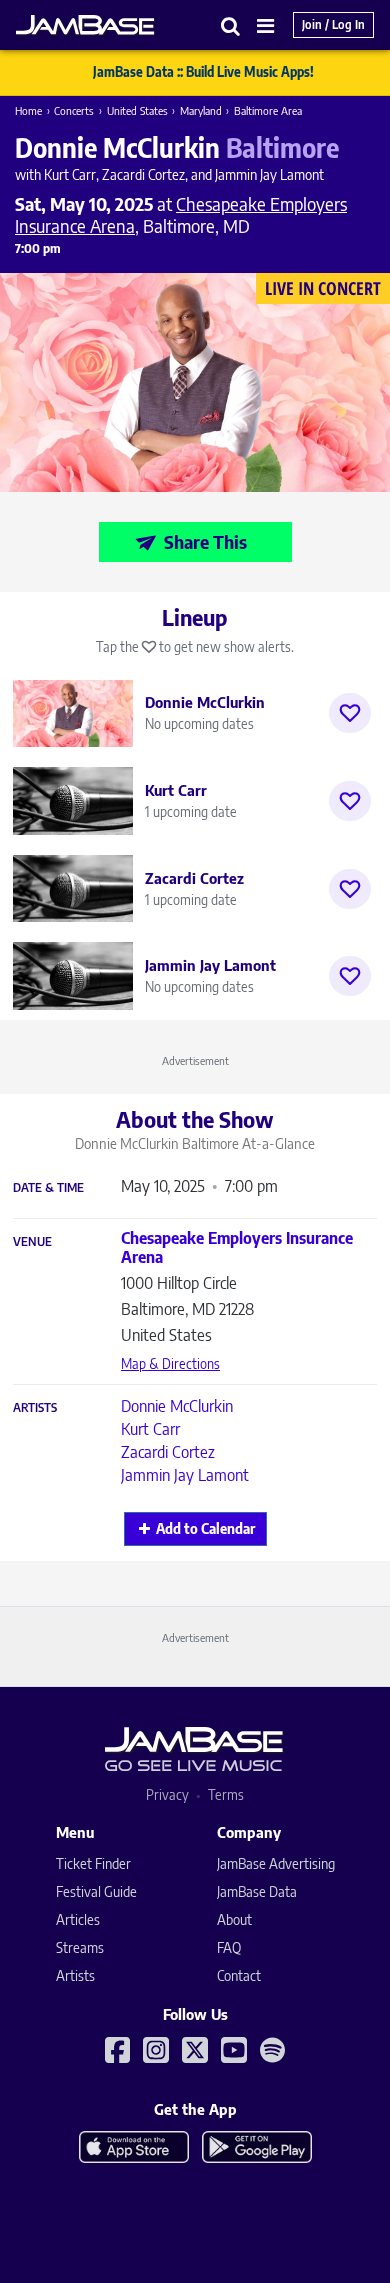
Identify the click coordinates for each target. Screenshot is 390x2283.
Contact (239, 1975)
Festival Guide (96, 1891)
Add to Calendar (205, 1528)
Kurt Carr (150, 1429)
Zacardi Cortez (168, 1452)
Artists (35, 1408)
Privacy (167, 1794)
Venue (32, 1242)
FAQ (229, 1947)
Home (28, 110)
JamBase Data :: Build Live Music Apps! (203, 72)
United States (137, 110)
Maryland (201, 110)
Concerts (74, 110)
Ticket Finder (93, 1863)
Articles (78, 1919)
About (234, 1919)
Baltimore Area (268, 110)
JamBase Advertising (276, 1863)
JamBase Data (257, 1891)
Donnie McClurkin (177, 1406)
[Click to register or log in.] (350, 713)
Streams (80, 1947)
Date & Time (48, 1188)
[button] (231, 25)
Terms (226, 1794)
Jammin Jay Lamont (185, 1475)
